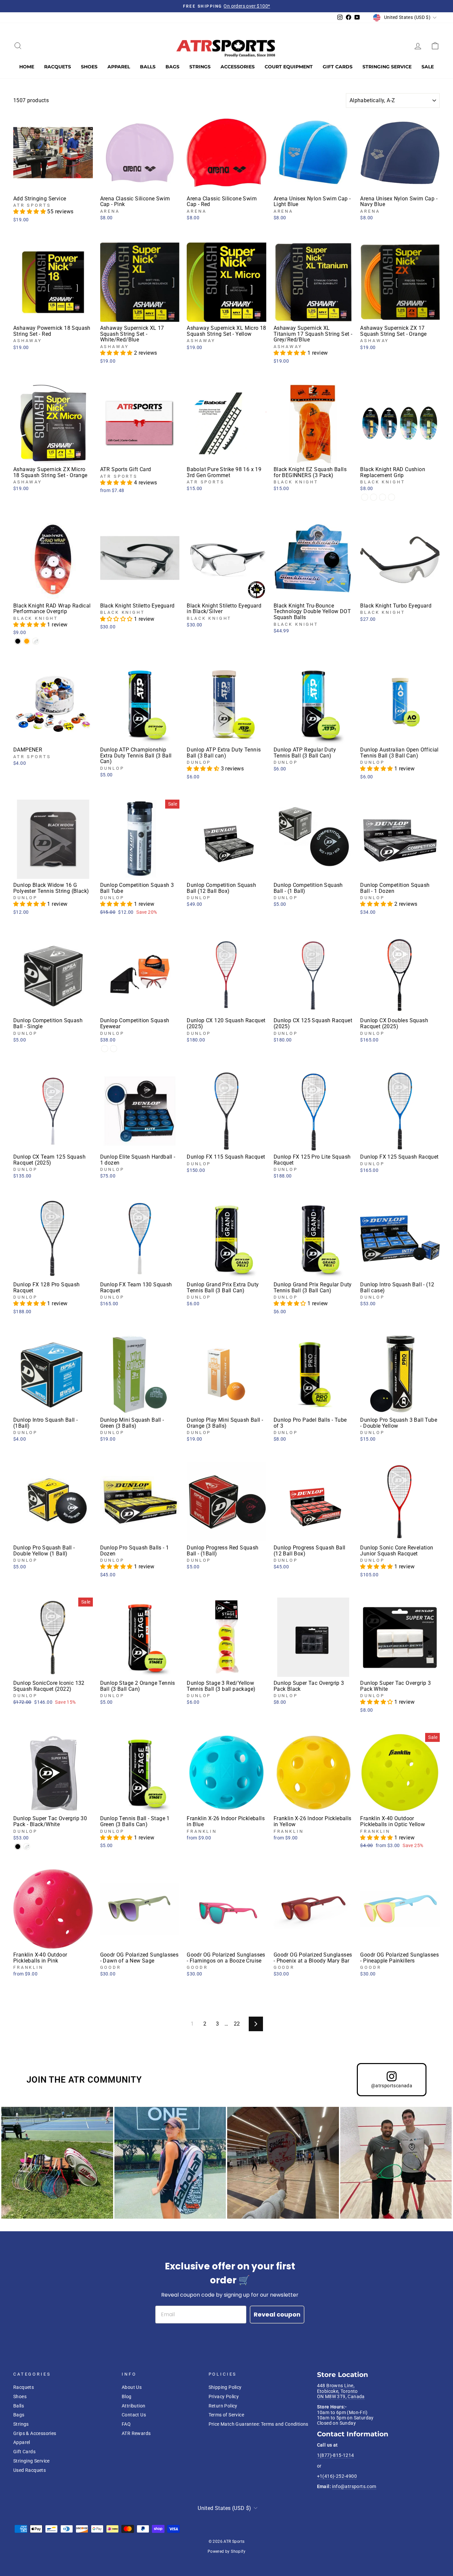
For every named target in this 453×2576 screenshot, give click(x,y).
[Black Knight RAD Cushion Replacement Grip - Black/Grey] (365, 497)
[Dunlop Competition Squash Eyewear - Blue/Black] (114, 1049)
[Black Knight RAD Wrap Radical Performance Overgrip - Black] (18, 641)
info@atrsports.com (354, 2486)
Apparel (119, 67)
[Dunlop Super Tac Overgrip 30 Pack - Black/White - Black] (18, 1847)
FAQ (126, 2424)
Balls (148, 67)
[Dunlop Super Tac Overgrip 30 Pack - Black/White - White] (27, 1847)
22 (237, 2024)
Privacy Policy (224, 2397)
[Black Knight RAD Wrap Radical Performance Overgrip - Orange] (27, 641)
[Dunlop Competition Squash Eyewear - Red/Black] (105, 1049)
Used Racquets (30, 2470)
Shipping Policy (225, 2387)
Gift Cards (338, 67)
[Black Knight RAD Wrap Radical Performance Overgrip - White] (36, 641)
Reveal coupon (277, 2314)
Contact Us (134, 2415)
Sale (428, 67)
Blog (127, 2397)
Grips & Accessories (35, 2433)
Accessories (238, 67)
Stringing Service (387, 67)
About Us (132, 2387)
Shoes (89, 67)
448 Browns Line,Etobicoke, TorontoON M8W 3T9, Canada (341, 2391)
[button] (30, 212)
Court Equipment (289, 67)
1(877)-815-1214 (336, 2455)
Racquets (58, 67)
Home (27, 67)
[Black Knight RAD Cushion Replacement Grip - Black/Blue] (391, 497)
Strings (200, 67)
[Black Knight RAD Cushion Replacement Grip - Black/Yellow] (374, 497)
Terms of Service (226, 2415)
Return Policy (223, 2406)
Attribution (133, 2406)
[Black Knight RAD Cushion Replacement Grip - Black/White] (383, 497)
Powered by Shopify (227, 2551)
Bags (172, 67)
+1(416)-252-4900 (337, 2476)
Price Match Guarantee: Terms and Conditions (259, 2424)
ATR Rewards (136, 2433)
